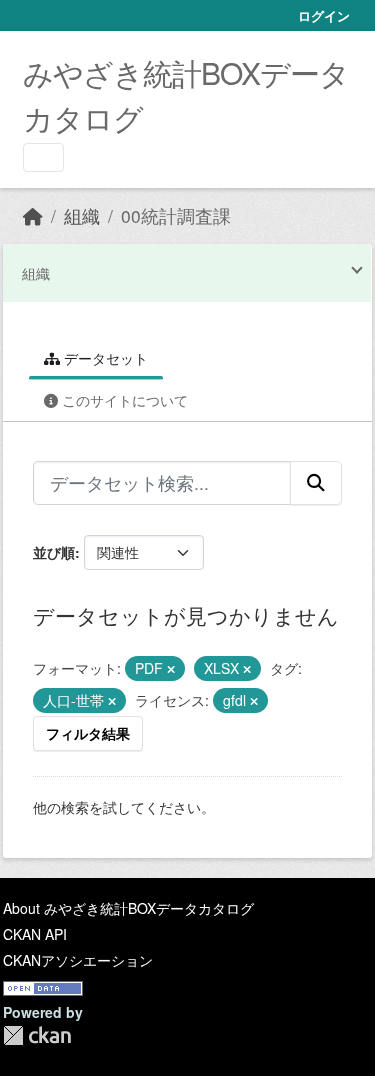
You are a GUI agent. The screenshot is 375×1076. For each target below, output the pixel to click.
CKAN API (35, 934)
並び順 (54, 552)
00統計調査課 (176, 215)
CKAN (37, 1035)
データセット (104, 358)
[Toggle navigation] (43, 157)
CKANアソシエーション (78, 960)
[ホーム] (33, 215)
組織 (82, 215)
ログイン (324, 15)
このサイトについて (123, 400)
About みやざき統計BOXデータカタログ (128, 908)
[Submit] (316, 483)
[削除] (171, 669)
